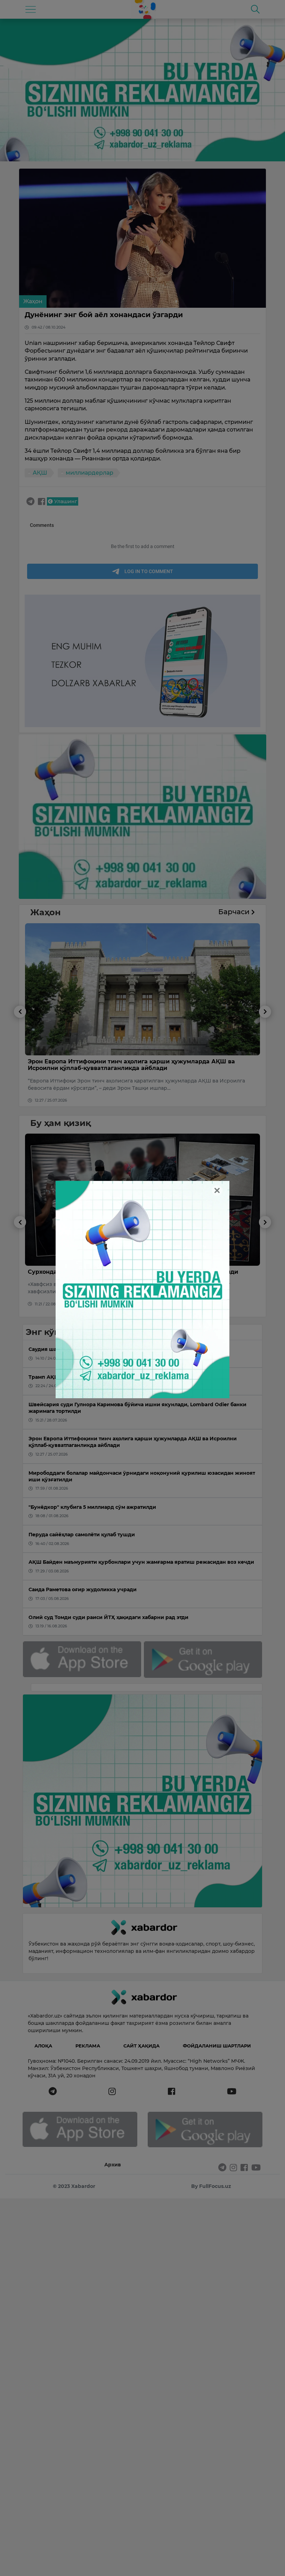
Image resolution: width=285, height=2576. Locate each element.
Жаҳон (33, 301)
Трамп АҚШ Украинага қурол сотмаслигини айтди (151, 1061)
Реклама (88, 2046)
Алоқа (43, 2046)
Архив (113, 2165)
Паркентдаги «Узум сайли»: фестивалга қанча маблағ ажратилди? (176, 1272)
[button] (20, 1056)
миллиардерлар (89, 473)
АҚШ (40, 473)
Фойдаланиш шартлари (217, 2046)
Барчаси (235, 912)
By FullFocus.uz (211, 2186)
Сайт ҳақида (141, 2046)
